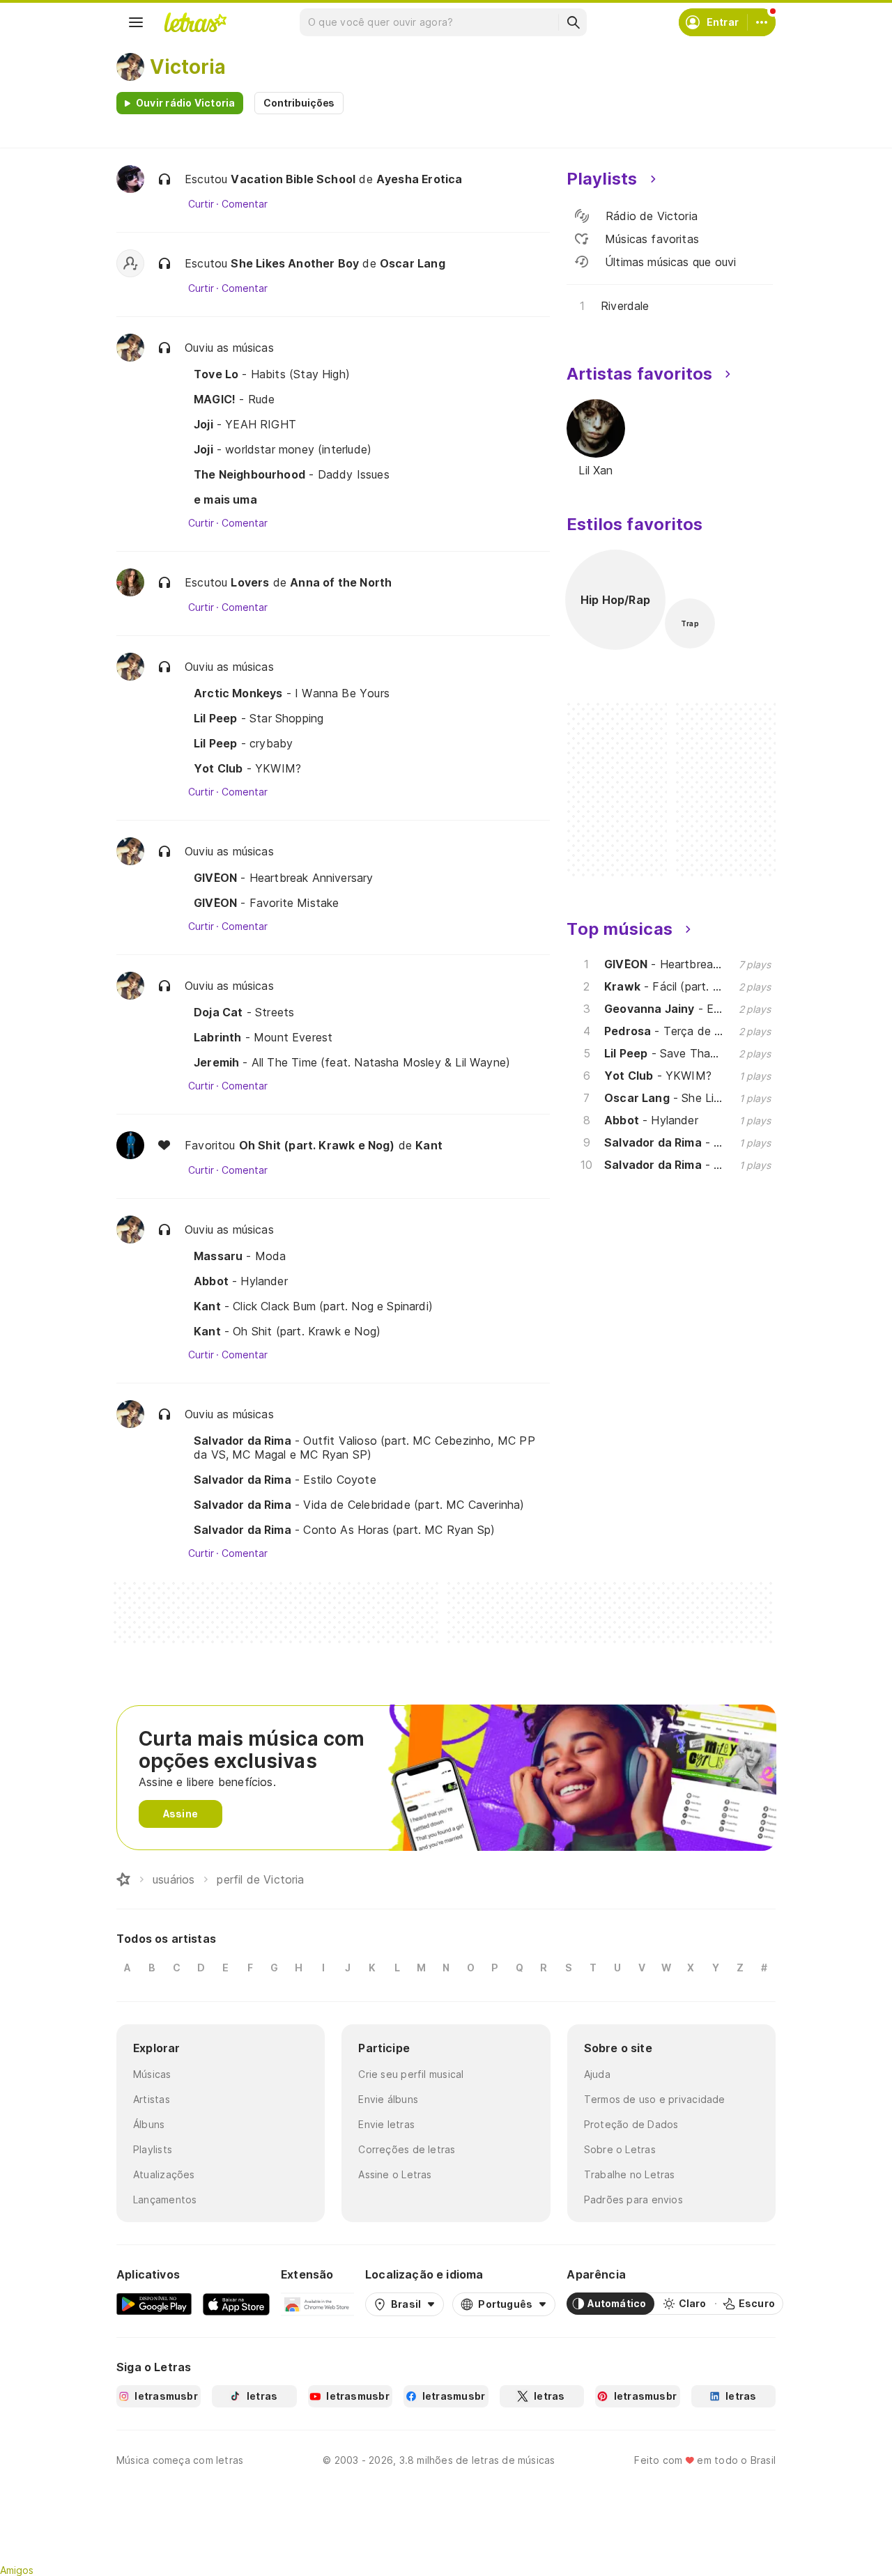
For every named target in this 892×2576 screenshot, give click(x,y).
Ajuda (597, 2074)
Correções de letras (407, 2149)
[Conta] (762, 22)
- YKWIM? (247, 768)
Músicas (152, 2074)
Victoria (188, 67)
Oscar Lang (413, 263)
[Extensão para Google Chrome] (317, 2304)
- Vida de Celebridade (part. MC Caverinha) (359, 1505)
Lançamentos (165, 2199)
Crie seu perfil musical (411, 2074)
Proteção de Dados (631, 2124)
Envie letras (386, 2124)
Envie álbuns (388, 2099)
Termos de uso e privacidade (655, 2099)
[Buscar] (573, 22)
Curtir (201, 204)
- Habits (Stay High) (272, 374)
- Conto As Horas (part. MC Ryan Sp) (344, 1530)
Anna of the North (341, 582)
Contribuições (299, 103)
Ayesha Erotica (420, 179)
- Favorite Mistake (266, 903)
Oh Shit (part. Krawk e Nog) (317, 1145)
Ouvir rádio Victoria (185, 103)
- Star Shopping (259, 718)
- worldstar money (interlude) (283, 449)
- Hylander (241, 1281)
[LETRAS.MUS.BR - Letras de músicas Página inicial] (195, 22)
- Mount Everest (263, 1037)
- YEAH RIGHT (245, 424)
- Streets (244, 1012)
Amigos (17, 2570)
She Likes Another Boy (295, 263)
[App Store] (236, 2304)
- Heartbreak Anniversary (284, 878)
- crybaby (243, 743)
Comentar (244, 204)
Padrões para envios (633, 2199)
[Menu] (136, 22)
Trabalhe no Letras (630, 2174)
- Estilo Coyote (285, 1480)
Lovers (250, 582)
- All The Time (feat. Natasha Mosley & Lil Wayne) (352, 1062)
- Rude (234, 399)
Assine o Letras (395, 2174)
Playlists (153, 2149)
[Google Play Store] (154, 2304)
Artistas (152, 2099)
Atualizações (164, 2174)
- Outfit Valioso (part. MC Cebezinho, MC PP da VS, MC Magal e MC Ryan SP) (364, 1448)
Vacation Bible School (293, 179)
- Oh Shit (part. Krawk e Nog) (287, 1331)
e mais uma (225, 499)
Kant (429, 1145)
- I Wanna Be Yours (292, 693)
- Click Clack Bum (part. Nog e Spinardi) (313, 1306)
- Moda (240, 1256)
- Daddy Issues (292, 474)
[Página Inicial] (123, 1879)
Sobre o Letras (620, 2149)
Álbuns (149, 2124)
